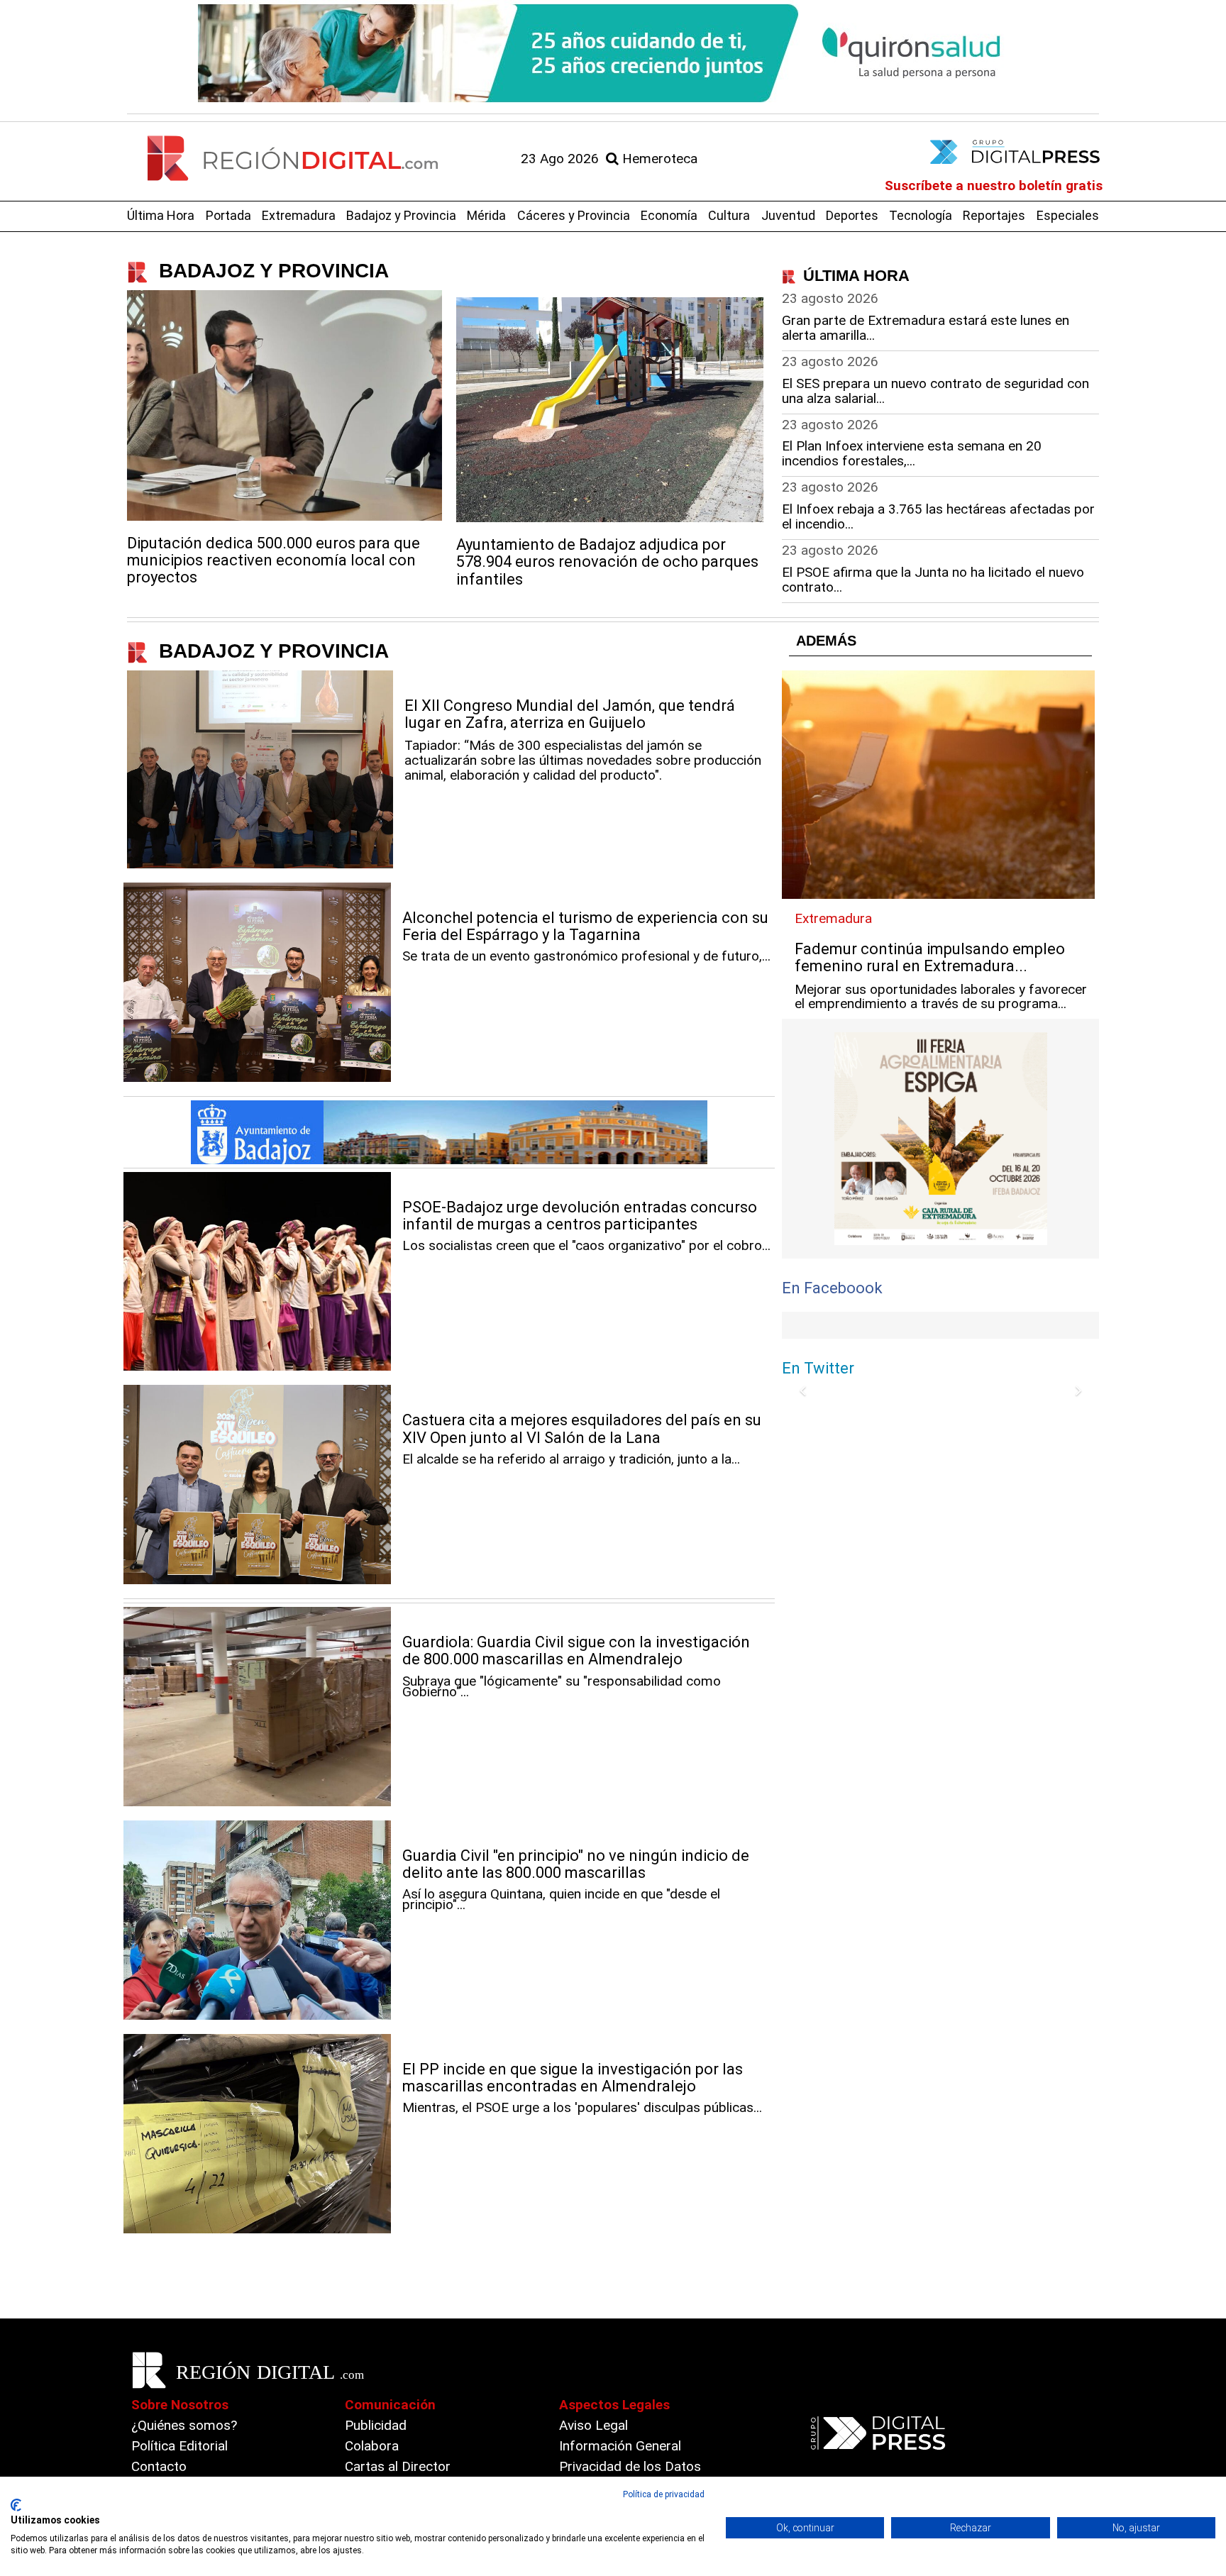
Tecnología (921, 215)
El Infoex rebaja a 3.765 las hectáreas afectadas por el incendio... (938, 516)
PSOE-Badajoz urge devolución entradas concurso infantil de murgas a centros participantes (580, 1216)
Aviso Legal (593, 2425)
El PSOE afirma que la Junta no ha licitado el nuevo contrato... (933, 580)
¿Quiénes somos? (184, 2425)
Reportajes (994, 215)
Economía (669, 215)
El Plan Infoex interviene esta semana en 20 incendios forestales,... (912, 453)
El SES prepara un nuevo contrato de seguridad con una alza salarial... (935, 391)
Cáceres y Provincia (574, 215)
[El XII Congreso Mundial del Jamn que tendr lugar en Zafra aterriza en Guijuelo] (260, 769)
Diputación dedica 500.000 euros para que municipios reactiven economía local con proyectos (274, 560)
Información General (620, 2446)
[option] (613, 53)
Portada (228, 215)
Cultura (729, 215)
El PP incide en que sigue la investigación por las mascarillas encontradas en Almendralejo (573, 2078)
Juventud (788, 215)
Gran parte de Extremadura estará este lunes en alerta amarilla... (926, 328)
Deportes (852, 215)
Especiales (1068, 215)
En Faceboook (832, 1288)
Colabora (372, 2446)
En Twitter (818, 1368)
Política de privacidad (664, 2494)
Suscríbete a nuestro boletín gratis (994, 186)
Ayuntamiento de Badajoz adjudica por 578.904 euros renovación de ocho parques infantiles (607, 562)
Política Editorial (180, 2446)
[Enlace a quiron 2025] (613, 53)
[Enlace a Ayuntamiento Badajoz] (449, 1132)
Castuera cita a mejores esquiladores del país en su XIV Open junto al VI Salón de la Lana (582, 1428)
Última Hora (161, 215)
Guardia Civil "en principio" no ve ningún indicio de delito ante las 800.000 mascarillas (576, 1864)
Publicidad (376, 2425)
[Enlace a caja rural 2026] (940, 1139)
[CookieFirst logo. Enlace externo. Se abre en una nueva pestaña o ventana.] (16, 2505)
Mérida (486, 215)
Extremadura (299, 215)
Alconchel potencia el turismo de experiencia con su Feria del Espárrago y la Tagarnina (585, 926)
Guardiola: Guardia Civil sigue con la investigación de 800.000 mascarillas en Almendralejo (576, 1651)
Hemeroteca (658, 159)
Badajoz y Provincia (401, 215)
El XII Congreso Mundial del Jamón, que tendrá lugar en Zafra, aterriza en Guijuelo (570, 714)
